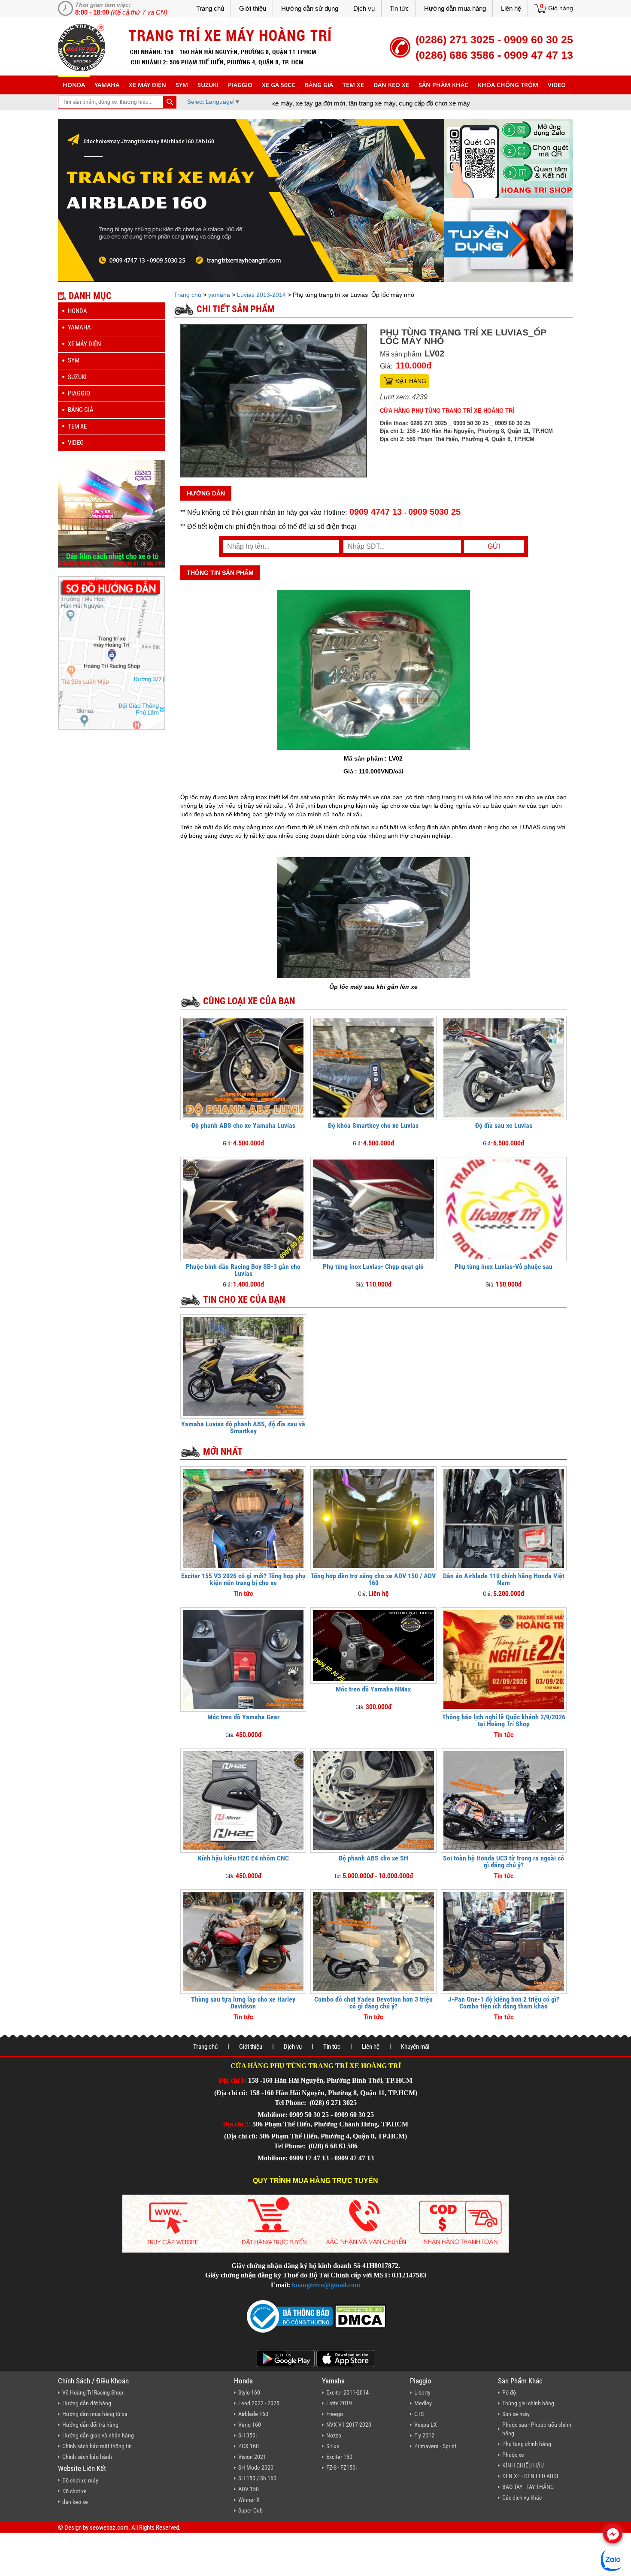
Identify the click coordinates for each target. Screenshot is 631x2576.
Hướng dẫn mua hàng (455, 8)
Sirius (333, 2446)
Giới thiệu (253, 8)
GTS (419, 2414)
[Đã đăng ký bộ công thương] (290, 2316)
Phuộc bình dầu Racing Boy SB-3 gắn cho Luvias (243, 1270)
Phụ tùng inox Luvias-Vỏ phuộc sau (504, 1267)
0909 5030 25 (434, 512)
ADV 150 (249, 2489)
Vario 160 (250, 2425)
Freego (335, 2414)
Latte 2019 (339, 2403)
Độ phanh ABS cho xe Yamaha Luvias (243, 1125)
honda (74, 85)
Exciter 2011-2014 (347, 2392)
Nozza (334, 2435)
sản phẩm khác (443, 85)
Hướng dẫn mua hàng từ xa (95, 2414)
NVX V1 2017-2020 (349, 2425)
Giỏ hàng (561, 8)
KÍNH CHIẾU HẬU (523, 2465)
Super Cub (250, 2510)
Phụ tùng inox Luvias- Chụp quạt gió (373, 1267)
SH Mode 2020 (256, 2467)
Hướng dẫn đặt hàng (87, 2403)
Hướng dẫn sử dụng (310, 8)
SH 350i (247, 2435)
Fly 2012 (424, 2435)
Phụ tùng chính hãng (527, 2444)
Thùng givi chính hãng (528, 2403)
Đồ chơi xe (74, 2491)
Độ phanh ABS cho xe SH (373, 1858)
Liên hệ (511, 8)
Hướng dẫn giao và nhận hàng (98, 2435)
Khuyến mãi (415, 2047)
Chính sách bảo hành (87, 2457)
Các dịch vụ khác (522, 2497)
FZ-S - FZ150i (341, 2467)
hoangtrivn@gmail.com (326, 2285)
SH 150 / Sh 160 (257, 2478)
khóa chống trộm (508, 85)
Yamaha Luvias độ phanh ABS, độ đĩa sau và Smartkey (243, 1427)
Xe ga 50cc (279, 85)
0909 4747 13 (376, 512)
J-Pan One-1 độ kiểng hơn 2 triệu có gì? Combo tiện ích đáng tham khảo (504, 2003)
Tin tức (399, 8)
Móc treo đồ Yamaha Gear (243, 1717)
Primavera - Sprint (435, 2446)
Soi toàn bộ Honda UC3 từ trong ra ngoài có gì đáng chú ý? (504, 1862)
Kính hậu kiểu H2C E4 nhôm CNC (243, 1858)
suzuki (208, 85)
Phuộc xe (513, 2455)
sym (182, 85)
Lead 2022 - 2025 (259, 2403)
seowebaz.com (109, 2528)
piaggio (240, 85)
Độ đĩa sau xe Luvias (504, 1125)
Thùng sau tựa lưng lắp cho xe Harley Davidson (243, 2003)
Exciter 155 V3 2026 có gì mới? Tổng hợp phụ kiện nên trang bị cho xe (243, 1579)
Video (557, 85)
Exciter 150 (339, 2457)
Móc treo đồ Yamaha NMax (373, 1689)
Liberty (422, 2392)
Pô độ (509, 2392)
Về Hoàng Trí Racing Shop (93, 2392)
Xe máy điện (147, 85)
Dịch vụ (364, 8)
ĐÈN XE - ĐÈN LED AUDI (530, 2476)
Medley (423, 2403)
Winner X (249, 2500)
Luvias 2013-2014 (261, 295)
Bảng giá (319, 85)
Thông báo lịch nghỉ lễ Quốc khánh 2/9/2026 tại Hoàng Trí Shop (504, 1720)
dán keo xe (391, 85)
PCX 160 (249, 2446)
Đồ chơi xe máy (80, 2480)
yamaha (107, 85)
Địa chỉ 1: (232, 2080)
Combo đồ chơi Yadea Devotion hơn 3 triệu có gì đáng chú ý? (373, 2003)
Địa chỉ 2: (237, 2124)
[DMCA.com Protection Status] (359, 2316)
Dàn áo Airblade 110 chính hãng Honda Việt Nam (504, 1579)
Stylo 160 (249, 2392)
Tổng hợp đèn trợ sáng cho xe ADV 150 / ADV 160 (373, 1579)
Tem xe (353, 85)
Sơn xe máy (516, 2414)
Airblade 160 (253, 2414)
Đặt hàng (411, 381)
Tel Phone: (291, 2103)
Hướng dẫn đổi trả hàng (90, 2425)
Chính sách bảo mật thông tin (97, 2446)
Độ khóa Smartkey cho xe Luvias (373, 1125)
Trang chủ (210, 8)
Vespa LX (426, 2425)
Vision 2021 (252, 2457)
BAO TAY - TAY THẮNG (528, 2487)
